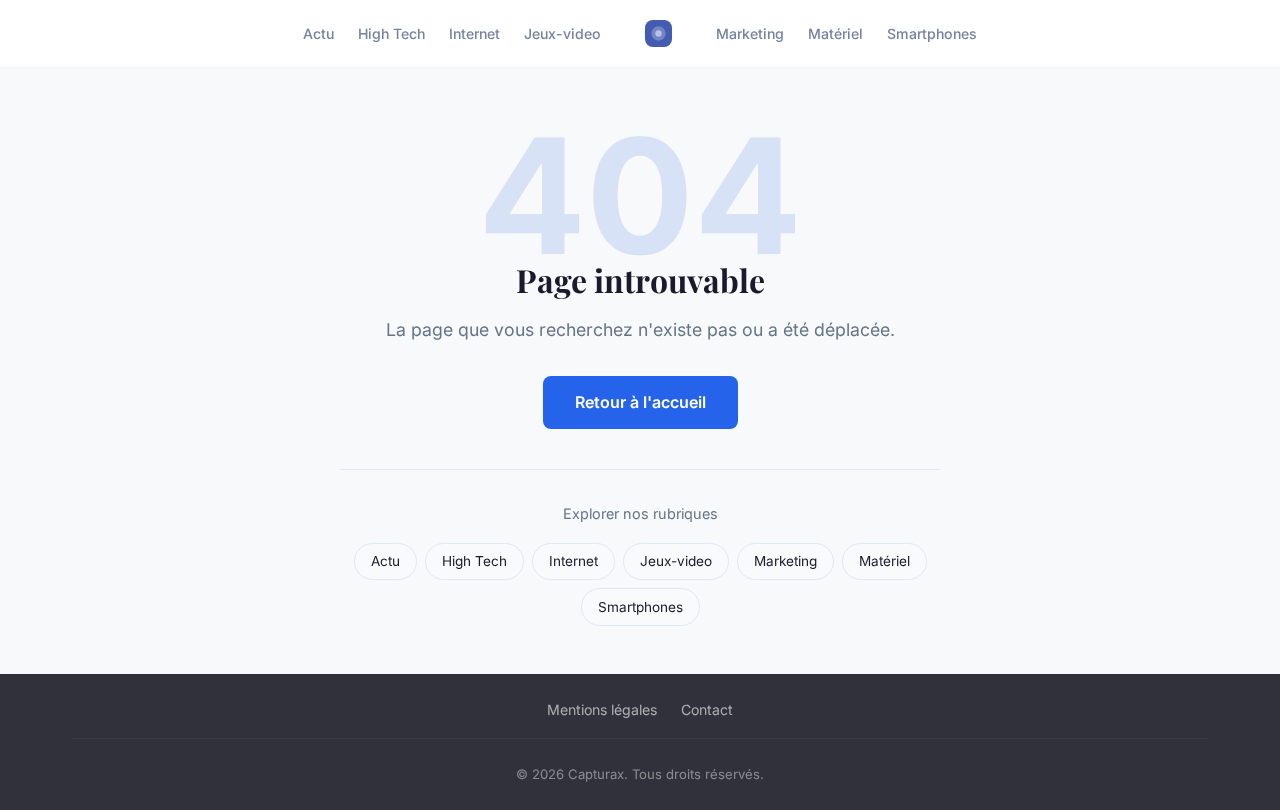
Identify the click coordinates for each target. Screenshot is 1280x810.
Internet (474, 33)
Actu (318, 33)
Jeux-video (562, 33)
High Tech (391, 33)
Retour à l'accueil (640, 402)
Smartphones (932, 33)
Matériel (835, 33)
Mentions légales (602, 709)
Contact (707, 709)
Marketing (750, 33)
